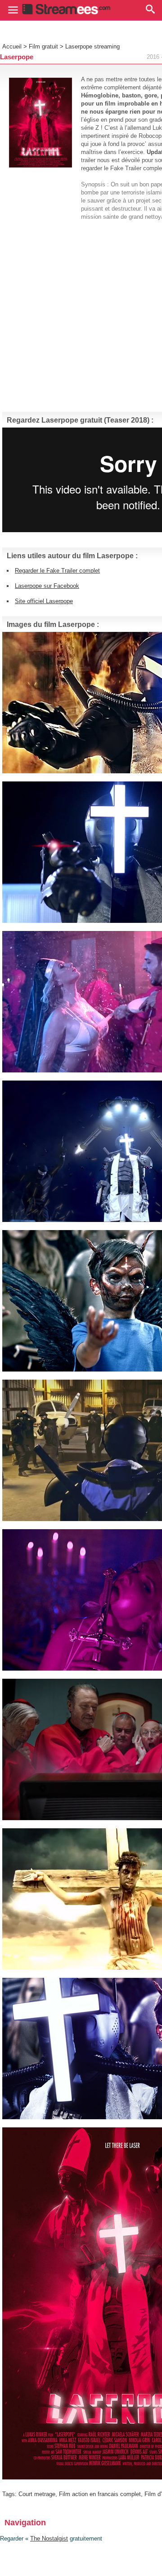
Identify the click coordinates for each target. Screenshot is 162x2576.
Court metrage (37, 2494)
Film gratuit (43, 46)
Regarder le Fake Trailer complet (57, 571)
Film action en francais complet (100, 2494)
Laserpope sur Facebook (47, 586)
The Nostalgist (49, 2539)
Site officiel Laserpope (44, 601)
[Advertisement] (81, 312)
